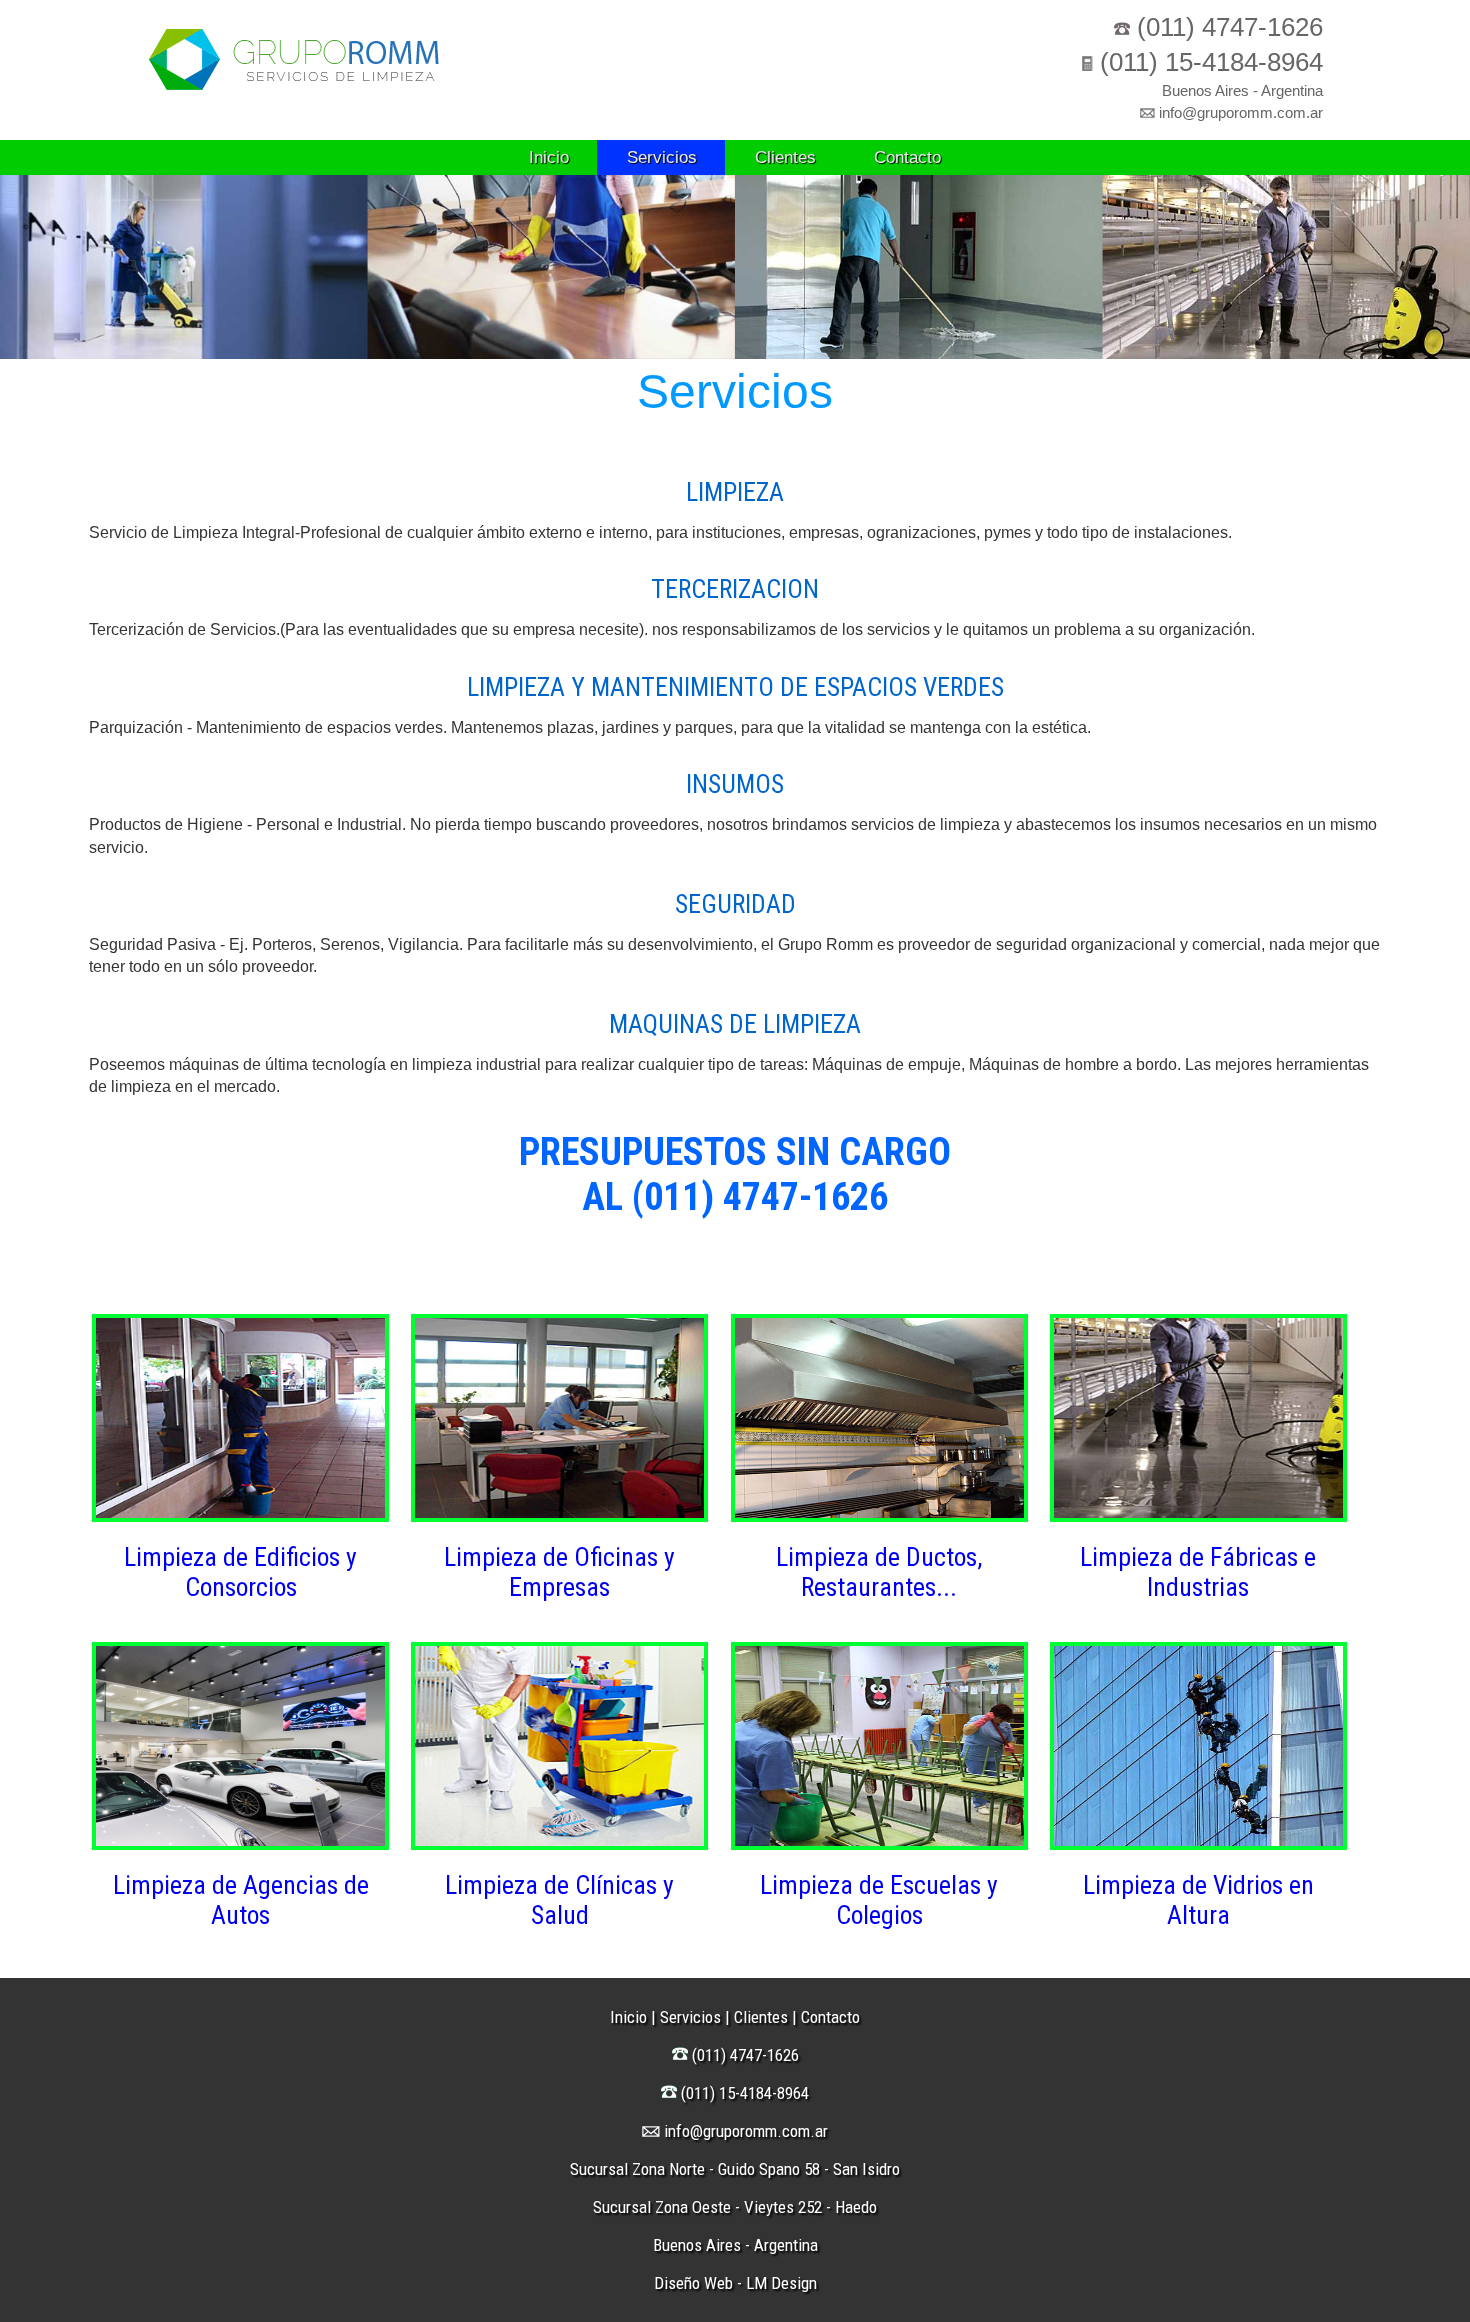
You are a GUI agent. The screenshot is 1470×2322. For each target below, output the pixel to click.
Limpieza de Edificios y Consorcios (240, 1572)
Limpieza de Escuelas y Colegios (879, 1900)
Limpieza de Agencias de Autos (241, 1900)
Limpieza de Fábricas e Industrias (1198, 1572)
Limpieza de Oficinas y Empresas (559, 1572)
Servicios (662, 157)
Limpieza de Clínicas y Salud (559, 1900)
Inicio (549, 157)
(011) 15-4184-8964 (1211, 62)
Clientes (785, 157)
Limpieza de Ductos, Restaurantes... (879, 1572)
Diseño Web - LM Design (735, 2283)
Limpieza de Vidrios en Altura (1198, 1900)
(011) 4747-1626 (1230, 27)
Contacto (907, 157)
